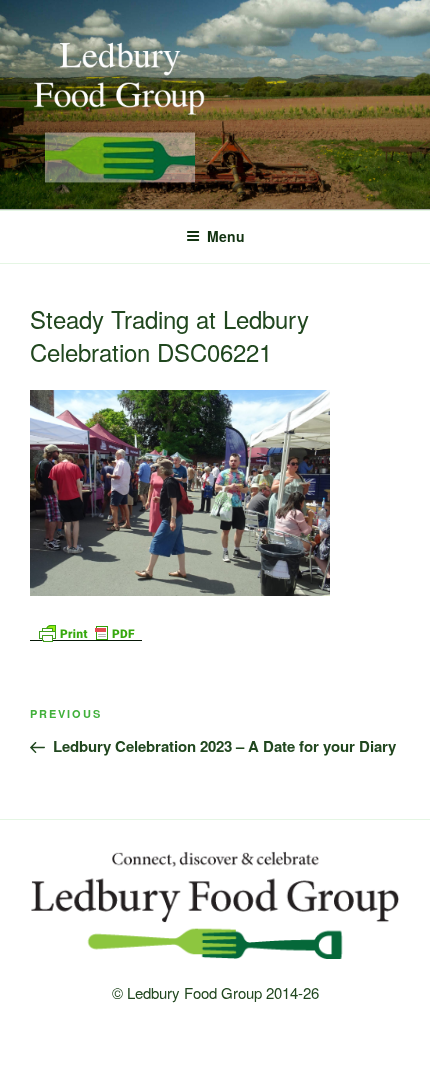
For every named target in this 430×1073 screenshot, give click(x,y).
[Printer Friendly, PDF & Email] (86, 631)
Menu (226, 236)
